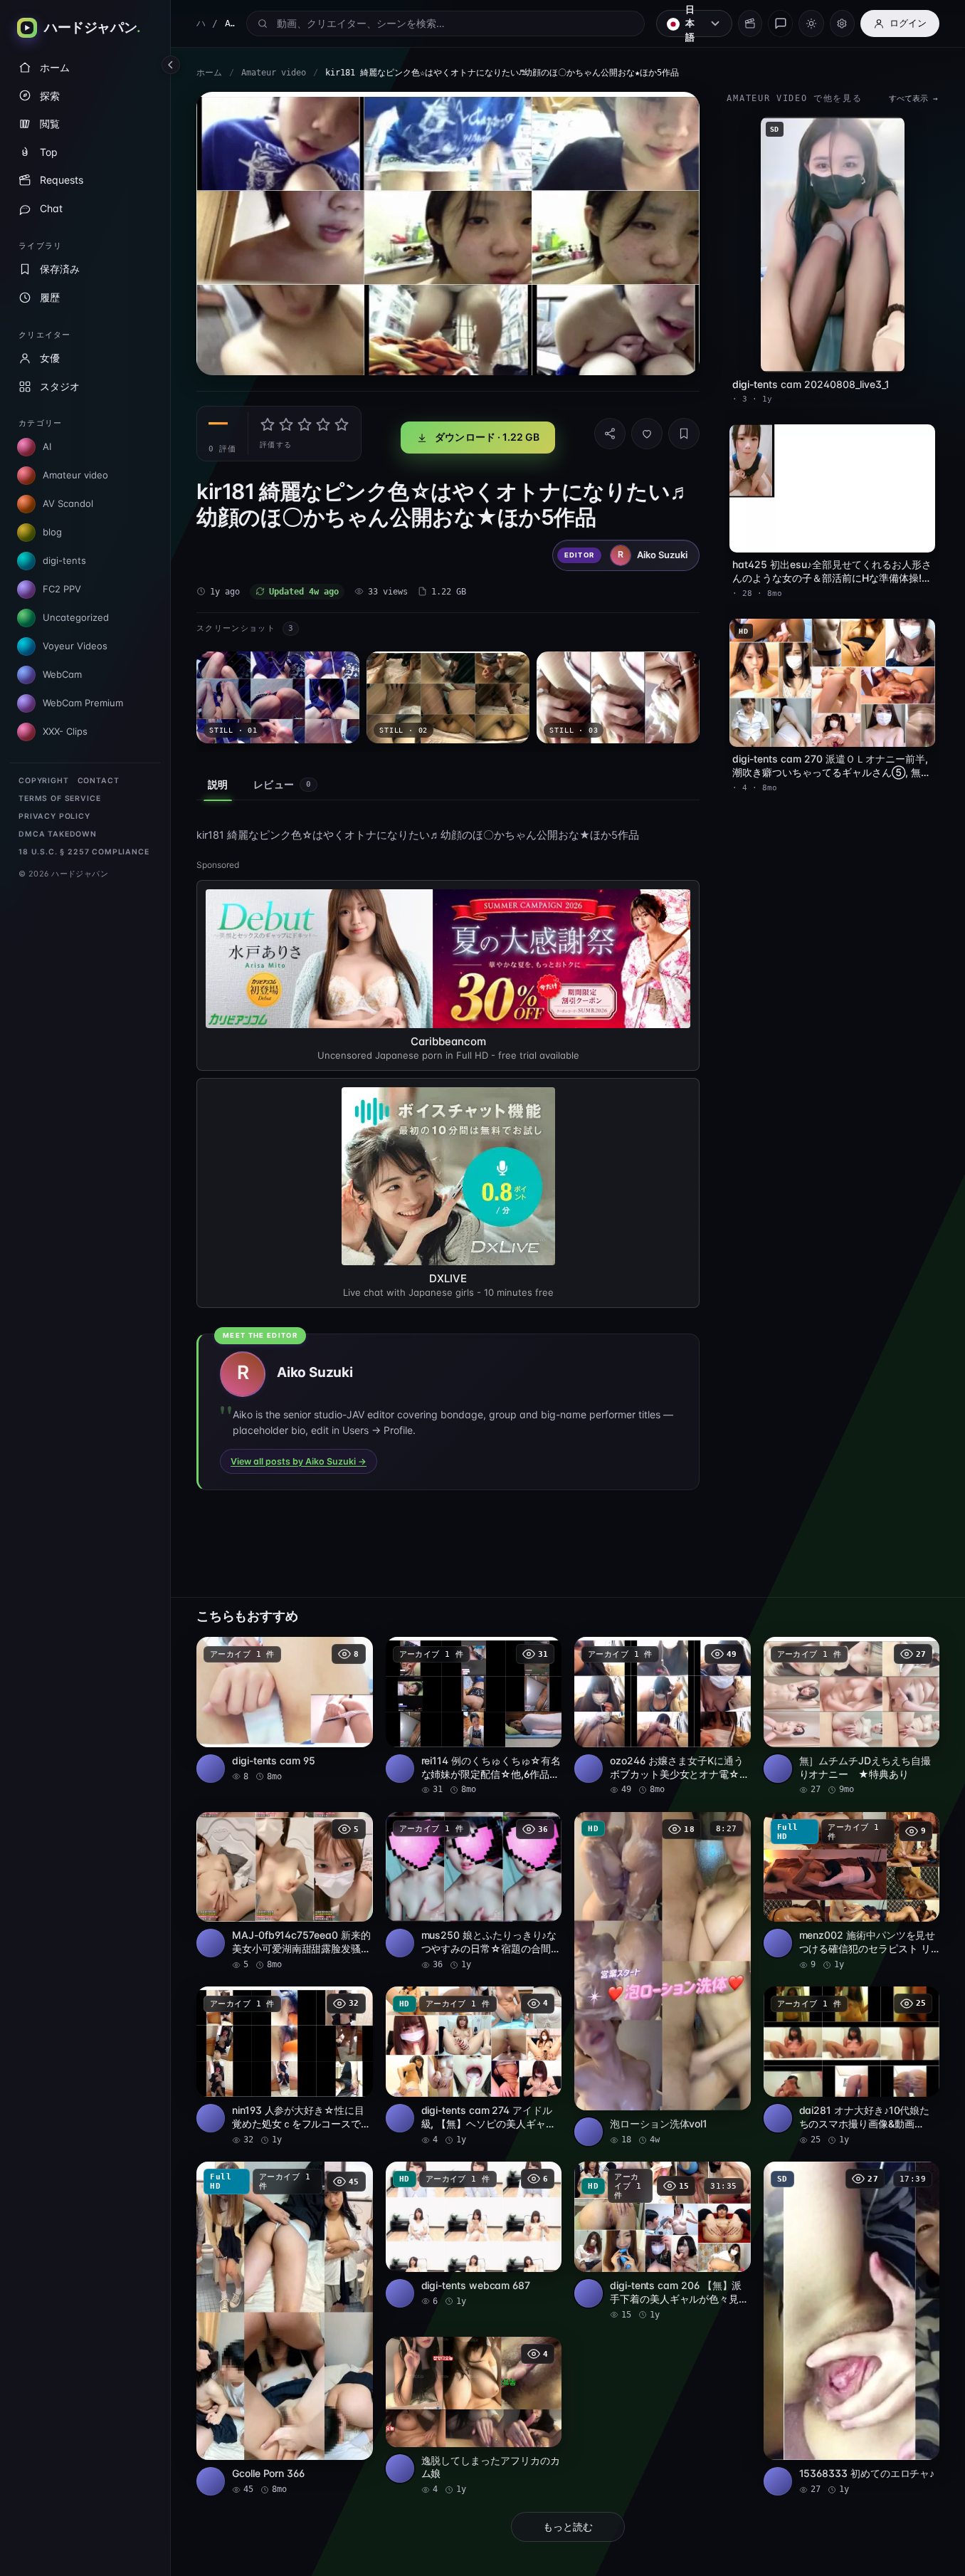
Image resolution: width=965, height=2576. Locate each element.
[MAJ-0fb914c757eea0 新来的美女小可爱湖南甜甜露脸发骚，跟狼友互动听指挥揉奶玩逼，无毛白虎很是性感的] (285, 1892)
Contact (99, 781)
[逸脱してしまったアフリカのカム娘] (474, 2417)
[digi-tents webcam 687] (474, 2235)
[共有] (610, 434)
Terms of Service (59, 799)
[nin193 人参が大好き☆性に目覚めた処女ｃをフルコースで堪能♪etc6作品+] (285, 2066)
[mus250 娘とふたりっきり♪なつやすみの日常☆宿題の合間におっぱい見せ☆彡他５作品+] (474, 1892)
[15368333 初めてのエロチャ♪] (852, 2329)
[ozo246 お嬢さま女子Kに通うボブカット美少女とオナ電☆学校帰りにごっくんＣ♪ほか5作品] (663, 1717)
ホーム (209, 73)
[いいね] (647, 434)
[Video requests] (750, 23)
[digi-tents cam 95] (285, 1710)
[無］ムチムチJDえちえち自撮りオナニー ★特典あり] (852, 1717)
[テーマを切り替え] (811, 23)
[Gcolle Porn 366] (285, 2329)
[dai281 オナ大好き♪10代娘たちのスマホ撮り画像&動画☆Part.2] (852, 2066)
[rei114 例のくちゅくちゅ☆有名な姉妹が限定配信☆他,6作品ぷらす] (474, 1717)
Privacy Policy (54, 816)
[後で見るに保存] (354, 1653)
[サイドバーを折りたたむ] (171, 65)
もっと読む (568, 2527)
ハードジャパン (201, 23)
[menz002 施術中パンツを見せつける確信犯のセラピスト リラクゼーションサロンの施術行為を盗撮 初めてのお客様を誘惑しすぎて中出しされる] (852, 1892)
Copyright (44, 781)
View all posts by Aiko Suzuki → (299, 1461)
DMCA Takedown (58, 834)
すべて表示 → (913, 99)
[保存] (684, 434)
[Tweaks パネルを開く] (842, 23)
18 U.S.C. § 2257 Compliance (84, 852)
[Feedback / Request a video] (780, 23)
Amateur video (274, 73)
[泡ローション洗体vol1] (663, 1979)
